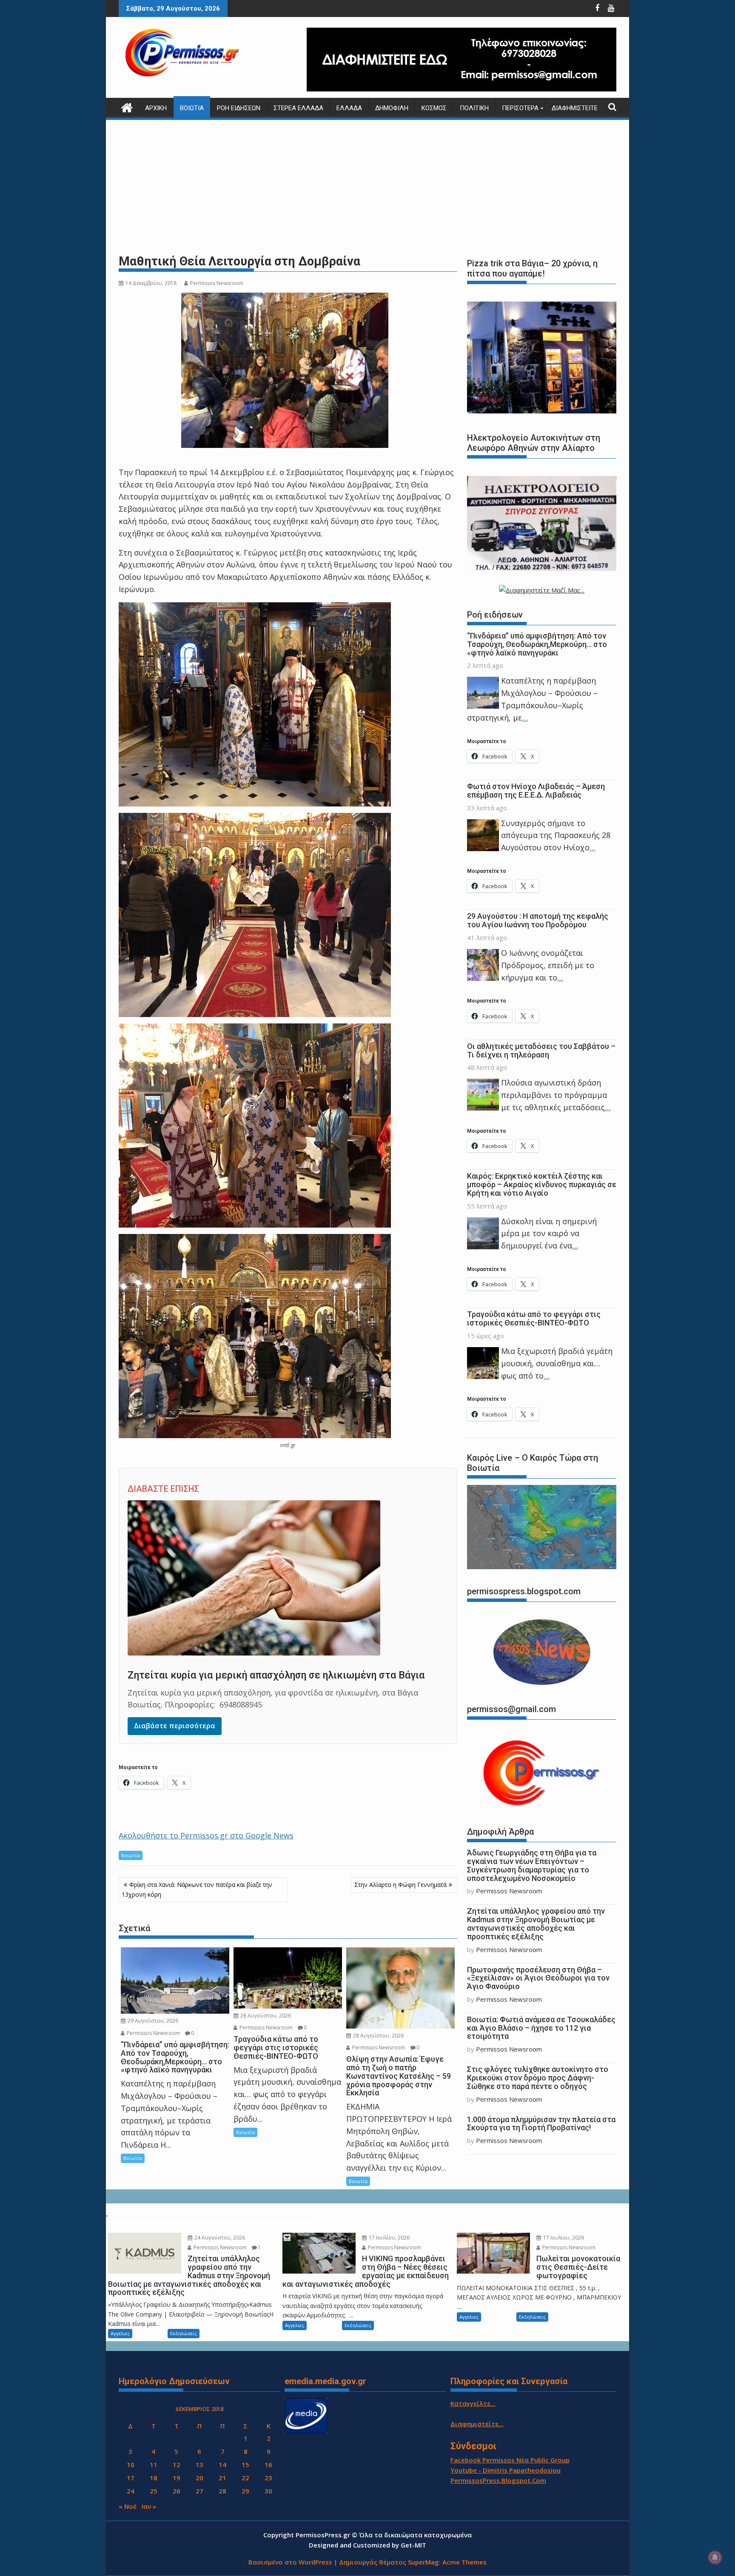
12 (177, 2465)
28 (222, 2491)
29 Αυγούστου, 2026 (152, 2021)
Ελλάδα (349, 108)
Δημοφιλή (392, 108)
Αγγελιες (120, 2333)
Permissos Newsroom (217, 283)
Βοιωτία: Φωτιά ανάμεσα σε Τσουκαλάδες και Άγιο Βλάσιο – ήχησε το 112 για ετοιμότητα (541, 2028)
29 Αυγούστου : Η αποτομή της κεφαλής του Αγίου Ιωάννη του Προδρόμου (538, 920)
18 (154, 2478)
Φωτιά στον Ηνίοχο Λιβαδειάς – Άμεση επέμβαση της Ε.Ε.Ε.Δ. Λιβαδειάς (536, 791)
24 (131, 2491)
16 (268, 2465)
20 (199, 2478)
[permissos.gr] (127, 107)
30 (268, 2491)
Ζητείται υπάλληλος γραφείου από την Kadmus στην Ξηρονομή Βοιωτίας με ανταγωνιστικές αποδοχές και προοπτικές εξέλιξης (536, 1923)
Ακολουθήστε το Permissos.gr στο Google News (206, 1835)
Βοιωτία (192, 108)
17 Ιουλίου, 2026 (389, 2238)
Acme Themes (464, 2562)
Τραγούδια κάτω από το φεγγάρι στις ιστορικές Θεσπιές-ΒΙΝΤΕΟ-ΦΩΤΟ (534, 1318)
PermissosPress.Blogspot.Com (498, 2480)
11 (154, 2465)
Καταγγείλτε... (473, 2403)
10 (131, 2465)
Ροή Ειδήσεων (239, 108)
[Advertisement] (367, 187)
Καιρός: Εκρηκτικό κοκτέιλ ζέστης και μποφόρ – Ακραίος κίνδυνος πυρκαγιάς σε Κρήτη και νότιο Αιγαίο (542, 1184)
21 (222, 2478)
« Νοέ (128, 2506)
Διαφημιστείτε (575, 108)
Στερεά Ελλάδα (298, 108)
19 (177, 2478)
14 (222, 2465)
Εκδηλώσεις (184, 2333)
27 (199, 2491)
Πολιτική (474, 108)
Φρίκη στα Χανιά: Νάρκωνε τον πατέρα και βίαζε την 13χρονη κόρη (197, 1889)
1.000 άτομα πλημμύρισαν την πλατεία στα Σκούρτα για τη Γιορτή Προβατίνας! (541, 2124)
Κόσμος (434, 108)
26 (177, 2491)
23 (268, 2478)
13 (199, 2465)
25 (154, 2491)
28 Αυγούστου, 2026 (265, 2016)
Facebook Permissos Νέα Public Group (510, 2460)
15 (245, 2465)
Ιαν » (149, 2506)
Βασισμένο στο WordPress (290, 2562)
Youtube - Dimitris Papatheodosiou (506, 2470)
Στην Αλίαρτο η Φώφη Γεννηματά (400, 1885)
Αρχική (156, 108)
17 (131, 2478)
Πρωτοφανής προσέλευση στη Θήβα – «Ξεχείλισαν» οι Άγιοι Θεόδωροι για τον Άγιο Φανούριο (538, 1978)
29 (245, 2491)
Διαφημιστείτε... (477, 2424)
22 (245, 2478)
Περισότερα (520, 108)
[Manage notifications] (715, 2557)
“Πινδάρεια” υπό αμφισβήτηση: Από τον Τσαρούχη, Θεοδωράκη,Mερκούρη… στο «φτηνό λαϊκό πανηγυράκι (537, 644)
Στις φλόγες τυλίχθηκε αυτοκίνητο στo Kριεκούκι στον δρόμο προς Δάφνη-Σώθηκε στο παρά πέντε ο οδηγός (538, 2078)
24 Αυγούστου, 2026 (219, 2238)
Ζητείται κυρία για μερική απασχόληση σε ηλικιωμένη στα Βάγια (276, 1675)
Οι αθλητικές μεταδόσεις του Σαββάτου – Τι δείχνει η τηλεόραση (541, 1050)
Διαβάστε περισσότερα (175, 1726)
